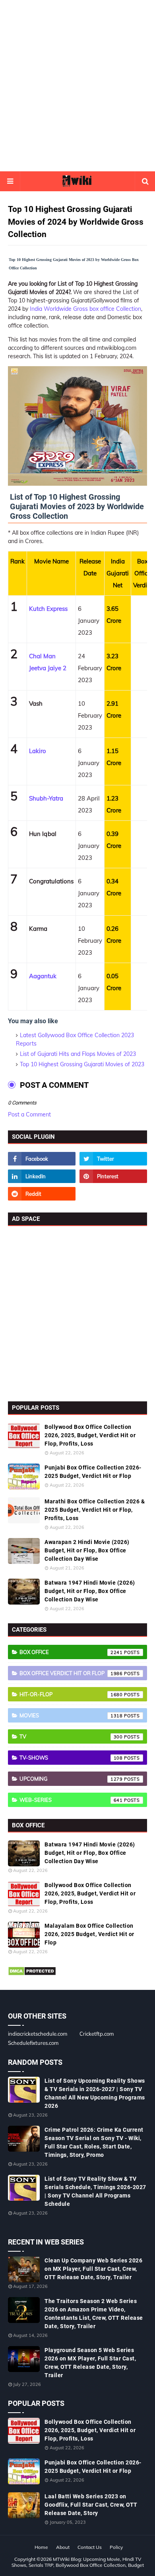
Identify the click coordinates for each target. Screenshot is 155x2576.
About (63, 2547)
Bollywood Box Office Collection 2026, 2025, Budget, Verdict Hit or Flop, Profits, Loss (90, 1435)
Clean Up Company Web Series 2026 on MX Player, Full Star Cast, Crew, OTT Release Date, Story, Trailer (93, 2269)
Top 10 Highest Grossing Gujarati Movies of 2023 (82, 1064)
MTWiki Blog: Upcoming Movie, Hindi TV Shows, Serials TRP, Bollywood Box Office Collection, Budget (78, 2562)
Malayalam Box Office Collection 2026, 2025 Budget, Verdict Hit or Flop (89, 1934)
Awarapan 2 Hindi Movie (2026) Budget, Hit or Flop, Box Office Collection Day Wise (87, 1550)
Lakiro (38, 751)
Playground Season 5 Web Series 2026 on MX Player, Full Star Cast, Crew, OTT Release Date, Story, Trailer (90, 2363)
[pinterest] (113, 1176)
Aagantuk (43, 976)
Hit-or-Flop (71, 1694)
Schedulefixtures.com (33, 2043)
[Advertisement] (77, 86)
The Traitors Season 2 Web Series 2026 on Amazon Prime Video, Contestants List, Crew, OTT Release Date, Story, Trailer (94, 2314)
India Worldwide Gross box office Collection (85, 309)
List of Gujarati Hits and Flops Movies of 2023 (78, 1054)
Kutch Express (48, 609)
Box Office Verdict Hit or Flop (71, 1673)
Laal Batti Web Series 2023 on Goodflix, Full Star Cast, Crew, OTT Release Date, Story (91, 2505)
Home (41, 2547)
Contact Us (90, 2547)
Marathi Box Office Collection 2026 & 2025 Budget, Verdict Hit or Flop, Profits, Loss (95, 1510)
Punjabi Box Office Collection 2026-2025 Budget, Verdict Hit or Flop (93, 1472)
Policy (116, 2547)
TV (71, 1736)
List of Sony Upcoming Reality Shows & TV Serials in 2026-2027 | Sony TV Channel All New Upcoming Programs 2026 (95, 2093)
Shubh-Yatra (46, 798)
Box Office (71, 1652)
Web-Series (71, 1800)
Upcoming (71, 1779)
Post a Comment (29, 1114)
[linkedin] (42, 1176)
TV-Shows (71, 1758)
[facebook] (42, 1159)
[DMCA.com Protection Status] (32, 1974)
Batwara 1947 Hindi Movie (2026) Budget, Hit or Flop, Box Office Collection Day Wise (90, 1591)
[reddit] (42, 1194)
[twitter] (113, 1159)
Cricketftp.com (97, 2034)
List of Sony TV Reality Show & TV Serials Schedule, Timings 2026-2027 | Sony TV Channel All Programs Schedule (95, 2191)
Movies (71, 1715)
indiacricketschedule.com (38, 2034)
